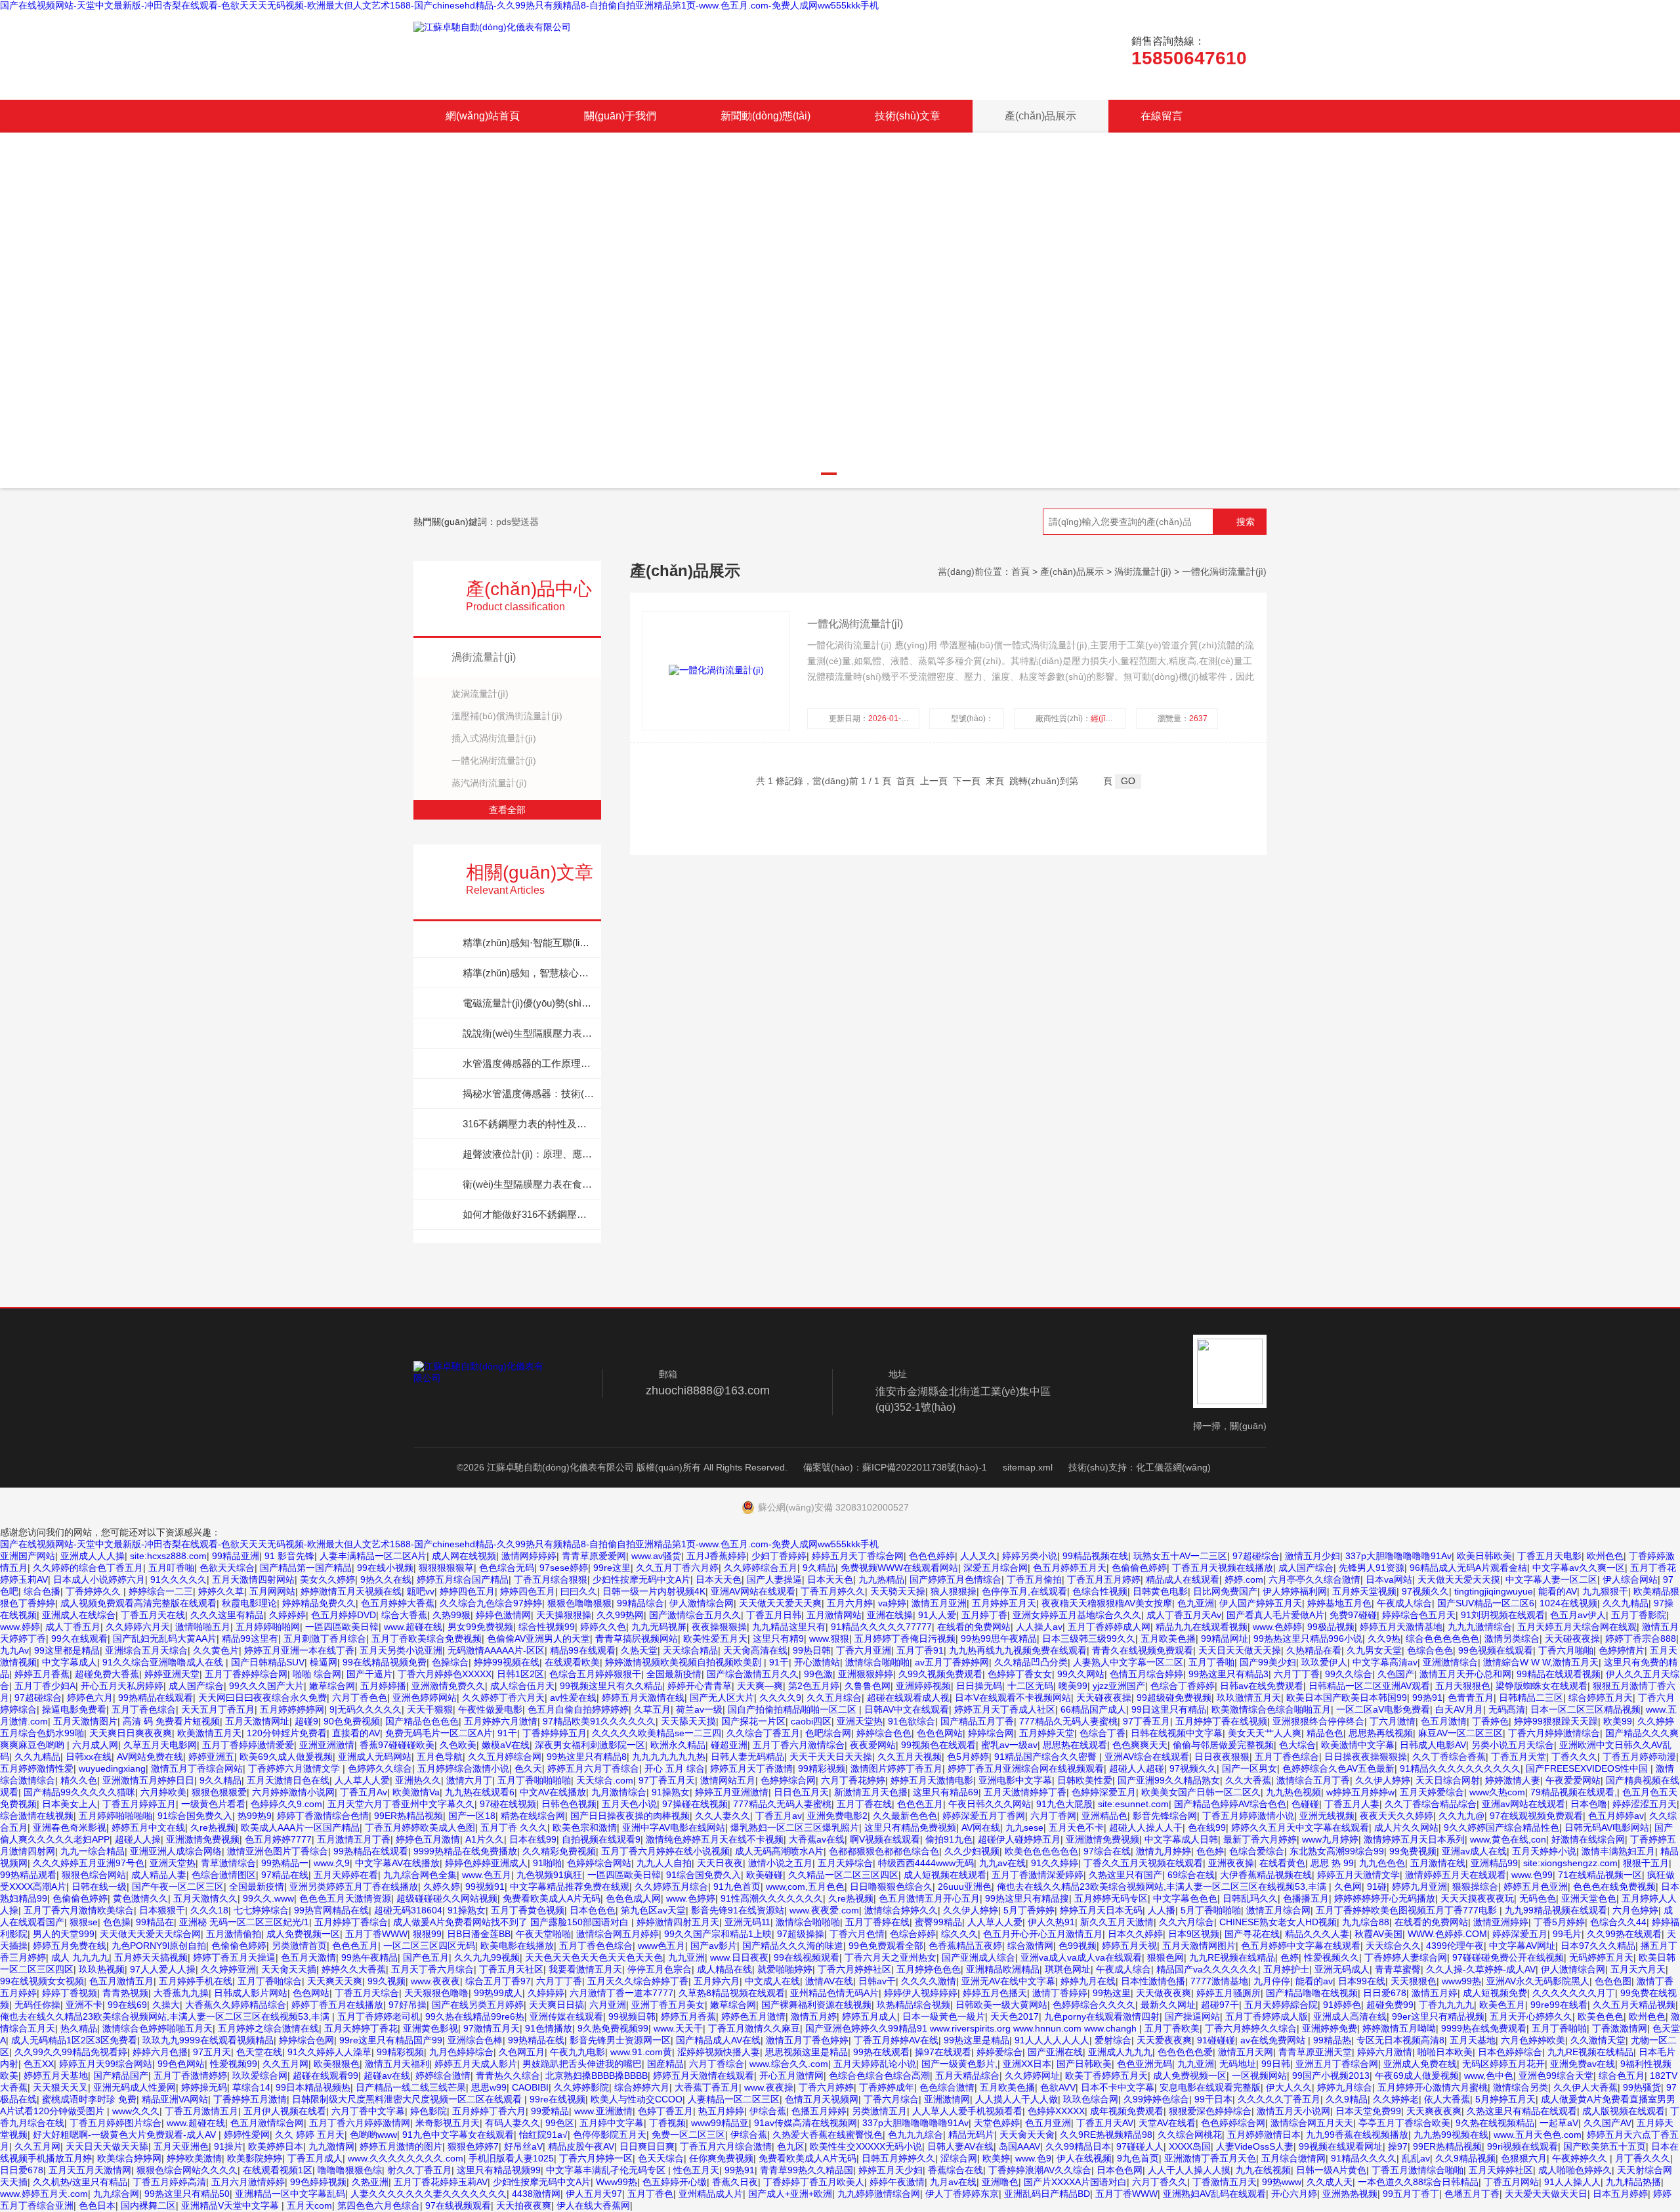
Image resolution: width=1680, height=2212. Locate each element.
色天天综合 (661, 2158)
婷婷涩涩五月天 (1645, 1804)
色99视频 (1078, 1946)
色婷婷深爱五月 (1104, 1792)
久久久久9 (780, 1698)
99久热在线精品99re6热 (475, 2016)
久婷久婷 (442, 1887)
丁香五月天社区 (511, 1969)
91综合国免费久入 (195, 1816)
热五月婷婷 (721, 2111)
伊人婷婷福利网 (1295, 1591)
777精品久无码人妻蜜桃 (1068, 1721)
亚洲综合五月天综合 (146, 1650)
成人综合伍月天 (522, 1686)
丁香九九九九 (1446, 2005)
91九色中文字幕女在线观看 (458, 2135)
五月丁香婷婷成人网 (1109, 1627)
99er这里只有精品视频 (1438, 2016)
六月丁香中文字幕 (368, 2111)
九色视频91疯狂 (549, 1875)
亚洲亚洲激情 (327, 1745)
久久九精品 (1626, 1603)
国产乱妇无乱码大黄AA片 (165, 1638)
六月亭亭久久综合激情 (1314, 1579)
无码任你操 (37, 2005)
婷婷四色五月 (467, 1591)
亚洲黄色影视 (430, 2028)
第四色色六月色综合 (379, 2205)
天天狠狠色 (1414, 1981)
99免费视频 (1413, 1851)
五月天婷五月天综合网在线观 (1577, 1627)
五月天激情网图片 (1199, 1946)
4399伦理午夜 (1455, 1946)
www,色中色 (1489, 2076)
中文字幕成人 (70, 1662)
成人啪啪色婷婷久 (1575, 2170)
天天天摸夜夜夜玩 (1477, 1898)
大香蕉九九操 (181, 1993)
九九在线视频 (1263, 2170)
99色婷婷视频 (318, 2182)
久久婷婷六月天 (138, 1627)
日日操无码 (979, 1686)
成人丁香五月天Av (1184, 1615)
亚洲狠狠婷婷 (866, 1674)
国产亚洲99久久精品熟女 (1169, 1780)
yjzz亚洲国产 (1119, 1686)
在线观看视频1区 (278, 2170)
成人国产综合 (1306, 1568)
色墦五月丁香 (1472, 2194)
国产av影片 (714, 1946)
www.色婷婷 (1277, 1627)
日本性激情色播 (1153, 1981)
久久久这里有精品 (227, 1615)
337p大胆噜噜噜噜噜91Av (1398, 1556)
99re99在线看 (1559, 2005)
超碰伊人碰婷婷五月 (1019, 1839)
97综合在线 (1107, 1851)
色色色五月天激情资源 (345, 1898)
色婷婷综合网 (788, 1780)
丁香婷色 (1490, 1721)
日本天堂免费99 (1368, 2111)
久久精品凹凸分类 (1031, 1662)
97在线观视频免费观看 (1536, 1816)
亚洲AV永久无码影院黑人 (1538, 1981)
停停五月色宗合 (660, 1969)
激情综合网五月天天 (1312, 2123)
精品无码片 (971, 2135)
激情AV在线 (829, 1981)
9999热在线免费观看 (1484, 2028)
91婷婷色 (1342, 2005)
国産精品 (665, 2064)
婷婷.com (1244, 1579)
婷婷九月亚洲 (1419, 1887)
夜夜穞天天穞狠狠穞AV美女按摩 (1107, 1603)
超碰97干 (1220, 2005)
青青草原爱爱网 (594, 1556)
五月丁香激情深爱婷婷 (1038, 1875)
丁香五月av (779, 1816)
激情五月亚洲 (939, 1603)
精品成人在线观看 (1183, 1579)
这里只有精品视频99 (499, 2170)
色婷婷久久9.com (286, 1804)
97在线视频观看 (458, 2205)
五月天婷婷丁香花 (361, 2028)
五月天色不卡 (1076, 1827)
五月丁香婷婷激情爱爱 (248, 1745)
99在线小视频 (385, 1568)
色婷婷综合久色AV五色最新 (1338, 1768)
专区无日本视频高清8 (1400, 2040)
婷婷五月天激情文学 (1358, 1875)
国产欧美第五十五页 (1605, 2146)
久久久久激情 (929, 1981)
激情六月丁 (469, 1780)
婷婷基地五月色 (1339, 1603)
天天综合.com (605, 1780)
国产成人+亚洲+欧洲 (790, 2194)
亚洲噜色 (1000, 2182)
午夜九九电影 (577, 2052)
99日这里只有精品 (1169, 1709)
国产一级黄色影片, (959, 2064)
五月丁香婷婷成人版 (1267, 2016)
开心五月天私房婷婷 (122, 1686)
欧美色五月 (1502, 2005)
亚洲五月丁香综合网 (1337, 2064)
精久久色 (79, 1780)
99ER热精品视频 (409, 1816)
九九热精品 (881, 1579)
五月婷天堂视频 (1364, 1591)
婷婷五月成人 (870, 2016)
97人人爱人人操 (163, 1969)
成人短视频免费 (1495, 1993)
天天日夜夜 (720, 1863)
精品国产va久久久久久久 (1207, 1969)
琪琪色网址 (1068, 1969)
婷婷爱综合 (999, 2052)
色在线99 (1207, 1827)
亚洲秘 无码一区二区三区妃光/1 (244, 1922)
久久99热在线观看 (1624, 1934)
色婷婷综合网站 (599, 1863)
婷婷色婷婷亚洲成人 (486, 1863)
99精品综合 (640, 1603)
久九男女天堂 (1374, 1650)
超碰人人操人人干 (1146, 1827)
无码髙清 (1507, 1709)
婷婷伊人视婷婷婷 (921, 1993)
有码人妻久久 (513, 2123)
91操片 (228, 2146)
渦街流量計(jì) (484, 657)
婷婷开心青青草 (700, 1686)
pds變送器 (517, 522)
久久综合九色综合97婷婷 (491, 1603)
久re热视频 (213, 1827)
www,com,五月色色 (805, 1887)
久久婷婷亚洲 (228, 1969)
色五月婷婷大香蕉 (398, 1603)
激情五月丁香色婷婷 (807, 2040)
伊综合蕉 (768, 2111)
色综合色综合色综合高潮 (879, 2076)
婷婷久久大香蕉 (354, 1969)
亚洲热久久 (418, 1780)
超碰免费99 (1390, 2005)
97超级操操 (801, 1934)
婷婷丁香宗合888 (1641, 1638)
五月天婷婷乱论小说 (875, 2064)
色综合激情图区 (224, 1875)
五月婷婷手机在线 (196, 1981)
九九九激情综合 (1480, 1627)
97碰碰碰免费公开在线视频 (1508, 1957)
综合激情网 (1030, 1946)
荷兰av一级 (699, 1709)
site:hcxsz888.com (168, 1556)
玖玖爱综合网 (260, 2076)
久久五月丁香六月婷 (677, 1568)
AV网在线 (981, 1827)
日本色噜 (1589, 1804)
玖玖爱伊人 (1324, 1662)
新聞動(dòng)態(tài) (766, 116)
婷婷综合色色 (884, 1733)
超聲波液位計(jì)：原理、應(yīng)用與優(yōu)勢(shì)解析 (529, 1154)
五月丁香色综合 (144, 1709)
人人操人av (1039, 1627)
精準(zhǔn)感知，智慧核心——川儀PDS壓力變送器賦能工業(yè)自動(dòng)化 (529, 973)
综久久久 (959, 1934)
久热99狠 (451, 1615)
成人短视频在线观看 (945, 1875)
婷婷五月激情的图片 (401, 2146)
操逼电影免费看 (74, 1709)
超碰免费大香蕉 (107, 1674)
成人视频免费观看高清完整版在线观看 (138, 1603)
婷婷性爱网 (247, 2135)
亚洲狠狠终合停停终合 (1318, 1721)
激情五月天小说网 (1293, 2111)
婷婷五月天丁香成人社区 (1005, 1709)
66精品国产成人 (1093, 1709)
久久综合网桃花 (1190, 2135)
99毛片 (1567, 1934)
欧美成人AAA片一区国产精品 (300, 1827)
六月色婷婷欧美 (1533, 2040)
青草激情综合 (228, 1863)
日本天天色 (719, 1579)
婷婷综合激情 (443, 2076)
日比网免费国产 (1225, 1591)
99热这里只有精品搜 (1027, 1898)
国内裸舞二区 (148, 2205)
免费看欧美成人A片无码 (552, 1898)
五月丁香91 (920, 1650)
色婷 (1290, 1957)
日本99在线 (1362, 1981)
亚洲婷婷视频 (923, 1686)
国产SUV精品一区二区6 (1486, 1603)
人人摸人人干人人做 (1017, 2099)
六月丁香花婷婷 (853, 1780)
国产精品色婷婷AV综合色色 (1230, 1804)
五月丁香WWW (376, 1934)
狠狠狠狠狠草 (446, 1568)
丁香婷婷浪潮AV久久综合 (1040, 2170)
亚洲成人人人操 (93, 1556)
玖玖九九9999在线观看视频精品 (208, 2040)
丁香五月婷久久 (833, 1591)
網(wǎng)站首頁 (483, 116)
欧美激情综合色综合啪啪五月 (1271, 1709)
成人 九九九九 (80, 1957)
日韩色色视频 (569, 1804)
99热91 (1427, 1698)
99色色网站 (181, 2064)
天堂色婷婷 (997, 2123)
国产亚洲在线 (1055, 2052)
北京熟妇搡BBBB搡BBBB (597, 2076)
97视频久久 (1425, 1591)
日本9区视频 (1194, 1934)
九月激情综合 (619, 1792)
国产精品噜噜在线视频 (1312, 1993)
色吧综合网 (828, 1733)
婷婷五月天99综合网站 (106, 2064)
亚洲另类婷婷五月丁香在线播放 (354, 1887)
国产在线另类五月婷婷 (478, 2005)
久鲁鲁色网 (868, 1686)
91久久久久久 (178, 1579)
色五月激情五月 (121, 1981)
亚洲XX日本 (1027, 2064)
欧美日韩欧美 (1484, 1556)
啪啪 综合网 (317, 1674)
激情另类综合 (1512, 1638)
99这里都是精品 (67, 1650)
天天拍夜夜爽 (524, 2205)
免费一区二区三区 (688, 2135)
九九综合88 (1366, 1922)
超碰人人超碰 (1137, 1768)
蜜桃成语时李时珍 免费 (89, 2099)
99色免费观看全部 (886, 1946)
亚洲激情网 (947, 2099)
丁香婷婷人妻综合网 (1406, 1957)
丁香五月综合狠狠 (551, 1579)
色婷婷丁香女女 (1020, 1674)
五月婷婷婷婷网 (292, 1709)
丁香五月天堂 (1519, 1757)
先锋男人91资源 (1372, 1568)
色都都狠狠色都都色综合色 (884, 1851)
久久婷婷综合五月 (761, 1568)
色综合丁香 (1102, 1733)
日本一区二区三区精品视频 (1585, 1709)
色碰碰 (1305, 1804)
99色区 (560, 2123)
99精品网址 (1225, 1638)
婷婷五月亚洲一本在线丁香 (299, 1650)
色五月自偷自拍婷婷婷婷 (578, 1709)
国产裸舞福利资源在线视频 (816, 2005)
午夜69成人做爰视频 (1417, 2076)
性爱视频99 (234, 2064)
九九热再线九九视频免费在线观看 (1018, 1650)
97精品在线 (285, 1875)
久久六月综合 (1186, 1922)
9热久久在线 (386, 1579)
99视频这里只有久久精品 (611, 1686)
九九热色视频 (1293, 1792)
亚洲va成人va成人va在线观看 (1081, 1957)
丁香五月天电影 (1549, 1556)
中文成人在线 (772, 1981)
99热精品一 (285, 1863)
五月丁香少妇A (45, 1686)
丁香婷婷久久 (94, 1591)
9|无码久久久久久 (366, 1709)
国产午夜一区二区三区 (178, 1887)
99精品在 (155, 1922)
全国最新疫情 (674, 1674)
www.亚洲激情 (603, 2111)
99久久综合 (1349, 1674)
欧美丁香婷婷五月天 (1106, 2076)
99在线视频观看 (807, 1957)
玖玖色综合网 (1091, 2099)
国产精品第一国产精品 (306, 1568)
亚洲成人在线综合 (79, 1615)
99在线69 (127, 2005)
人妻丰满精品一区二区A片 (373, 1556)
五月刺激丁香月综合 (325, 1638)
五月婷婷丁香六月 (489, 2111)
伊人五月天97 (594, 2194)
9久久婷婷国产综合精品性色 (1501, 1827)
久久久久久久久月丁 (1574, 1993)
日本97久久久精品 (1598, 1946)
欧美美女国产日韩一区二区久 (1201, 1792)
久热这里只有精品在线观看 (1522, 2111)
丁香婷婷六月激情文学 (295, 1768)
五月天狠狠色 (1463, 1686)
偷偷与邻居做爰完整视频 (1223, 1745)
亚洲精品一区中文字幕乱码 (290, 2194)
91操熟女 (671, 1792)
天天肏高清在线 (755, 1650)
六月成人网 (95, 1745)
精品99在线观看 (583, 1650)
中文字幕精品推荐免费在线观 (570, 1887)
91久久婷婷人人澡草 (329, 2052)
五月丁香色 (650, 2194)
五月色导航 (440, 1757)
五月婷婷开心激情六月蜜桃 (1433, 2087)
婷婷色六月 (90, 1698)
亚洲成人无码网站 (375, 1757)
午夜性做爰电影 (490, 1709)
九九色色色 (1382, 1863)
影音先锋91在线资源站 (738, 1910)
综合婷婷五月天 (1601, 1698)
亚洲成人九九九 (1120, 2052)
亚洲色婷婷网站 (425, 1698)
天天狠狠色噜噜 (436, 1993)
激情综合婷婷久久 (901, 1910)
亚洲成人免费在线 (1420, 2064)
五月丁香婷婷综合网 (246, 1674)
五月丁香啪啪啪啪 (534, 1780)
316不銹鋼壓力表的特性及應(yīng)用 (529, 1124)
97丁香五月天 (667, 1780)
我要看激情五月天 (585, 1969)
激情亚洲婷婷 (1501, 1922)
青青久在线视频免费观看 (1143, 1650)
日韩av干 (877, 1981)
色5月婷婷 (968, 1757)
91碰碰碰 (1216, 2040)
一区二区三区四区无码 (429, 1946)
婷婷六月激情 (1385, 2052)
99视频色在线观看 (938, 1745)
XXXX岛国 (1190, 2146)
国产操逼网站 (1192, 2016)
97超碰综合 (1256, 1556)
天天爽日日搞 (556, 2005)
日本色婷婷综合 (1510, 2052)
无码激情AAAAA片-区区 (496, 1650)
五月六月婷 (850, 1603)
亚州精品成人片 (711, 2194)
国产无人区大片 (722, 1698)
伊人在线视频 (1084, 2158)
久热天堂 (639, 1650)
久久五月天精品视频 (1634, 2005)
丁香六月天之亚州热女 (891, 1957)
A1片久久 (485, 1839)
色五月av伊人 (1578, 1615)
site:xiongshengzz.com (1570, 1863)
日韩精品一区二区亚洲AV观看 (1369, 1686)
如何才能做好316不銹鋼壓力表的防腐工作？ (529, 1214)
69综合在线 (1191, 1875)
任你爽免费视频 (721, 2158)
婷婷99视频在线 (507, 1662)
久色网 (1348, 1887)
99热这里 (1112, 1993)
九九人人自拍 (664, 1863)
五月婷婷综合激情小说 (463, 1768)
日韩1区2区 (520, 1674)
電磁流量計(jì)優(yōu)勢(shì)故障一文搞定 (529, 1003)
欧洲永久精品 (678, 1745)
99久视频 (387, 1981)
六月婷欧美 (163, 1792)
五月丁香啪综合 (270, 1981)
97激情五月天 (492, 2028)
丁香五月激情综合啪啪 (1417, 2170)
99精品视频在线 (1095, 1556)
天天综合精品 (690, 1650)
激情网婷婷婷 (529, 1556)
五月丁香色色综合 (596, 1946)
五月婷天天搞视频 (151, 1957)
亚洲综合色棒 (475, 2040)
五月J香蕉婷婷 (716, 1556)
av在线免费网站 (1274, 2040)
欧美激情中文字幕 (1358, 1745)
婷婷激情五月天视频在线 (351, 1591)
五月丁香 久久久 (514, 1827)
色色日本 (97, 2205)
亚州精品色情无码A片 (834, 1993)
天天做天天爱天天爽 (780, 1603)
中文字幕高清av (1385, 1662)
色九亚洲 (1196, 1603)
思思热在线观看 (1075, 1745)
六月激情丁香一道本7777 (621, 1993)
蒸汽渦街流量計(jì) (489, 783)
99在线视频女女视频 (42, 1981)
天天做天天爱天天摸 (1459, 1579)
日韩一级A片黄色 (1331, 2170)
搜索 (1246, 522)
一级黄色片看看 (213, 1804)
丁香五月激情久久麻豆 (754, 2028)
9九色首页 (1138, 2158)
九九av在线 (1002, 1863)
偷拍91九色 (949, 1839)
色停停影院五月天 (610, 2135)
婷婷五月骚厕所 (1228, 1993)
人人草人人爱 (362, 1780)
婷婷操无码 (204, 2087)
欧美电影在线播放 (517, 1946)
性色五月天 (696, 2170)
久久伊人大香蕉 (1585, 2087)
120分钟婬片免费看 (287, 1733)
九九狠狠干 (1605, 1591)
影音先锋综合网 (1165, 1816)
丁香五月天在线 (153, 1615)
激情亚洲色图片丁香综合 (278, 1851)
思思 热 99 (1332, 1863)
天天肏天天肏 (1027, 2135)
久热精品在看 (1314, 1650)
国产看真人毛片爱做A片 (1275, 1615)
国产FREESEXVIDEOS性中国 (1588, 1768)
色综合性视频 (1100, 1591)
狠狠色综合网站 (94, 1875)
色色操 (117, 1922)
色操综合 (450, 1662)
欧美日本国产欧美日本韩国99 (1347, 1698)
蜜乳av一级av (1009, 1745)
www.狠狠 (829, 1638)
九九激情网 (331, 2146)
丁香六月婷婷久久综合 (1251, 2028)
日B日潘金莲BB (479, 1934)
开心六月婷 (1294, 2194)
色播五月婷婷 (819, 2111)
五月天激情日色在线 (288, 1780)
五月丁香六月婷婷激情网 (360, 2123)
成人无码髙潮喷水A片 (779, 1851)
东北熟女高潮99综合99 (1337, 1851)
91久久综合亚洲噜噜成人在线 (164, 1662)
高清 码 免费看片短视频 (171, 1721)
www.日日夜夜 (739, 1957)
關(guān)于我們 (620, 116)
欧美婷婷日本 (276, 2146)
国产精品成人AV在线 (718, 2040)
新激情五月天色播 (871, 1792)
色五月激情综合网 (267, 2123)
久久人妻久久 (723, 1816)
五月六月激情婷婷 (248, 2182)
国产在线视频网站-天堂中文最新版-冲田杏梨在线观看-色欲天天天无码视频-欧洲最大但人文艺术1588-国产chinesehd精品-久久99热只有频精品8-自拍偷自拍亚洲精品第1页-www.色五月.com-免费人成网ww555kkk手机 (439, 5)
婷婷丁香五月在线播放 (337, 2005)
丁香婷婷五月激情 (250, 2099)
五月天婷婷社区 (1501, 2170)
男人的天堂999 (64, 1934)
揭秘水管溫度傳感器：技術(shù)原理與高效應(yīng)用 (529, 1094)
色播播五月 (1306, 1898)
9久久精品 (220, 1780)
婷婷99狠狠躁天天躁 (1556, 1721)
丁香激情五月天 (1225, 2182)
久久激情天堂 (1598, 2040)
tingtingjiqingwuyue (1494, 1591)
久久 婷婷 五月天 (310, 2135)
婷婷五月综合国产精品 (463, 1579)
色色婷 (1210, 1851)
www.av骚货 (656, 1556)
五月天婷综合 (845, 1863)
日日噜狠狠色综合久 (891, 1887)
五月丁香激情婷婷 (190, 2076)
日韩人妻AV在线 (960, 2146)
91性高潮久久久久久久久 (772, 1898)
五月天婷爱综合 (1432, 1792)
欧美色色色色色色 (1041, 1851)
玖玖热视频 (102, 1969)
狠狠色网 (1165, 1957)
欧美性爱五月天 (715, 1638)
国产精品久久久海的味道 (793, 1946)
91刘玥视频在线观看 (1503, 1615)
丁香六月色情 (857, 1934)
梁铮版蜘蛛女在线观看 (1542, 1686)
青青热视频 (125, 1993)
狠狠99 (427, 1934)
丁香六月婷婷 (826, 2087)
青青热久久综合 (508, 2076)
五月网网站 (272, 1591)
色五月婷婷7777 (278, 1839)
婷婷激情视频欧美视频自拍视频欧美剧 (684, 1662)
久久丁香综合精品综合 (1431, 1804)
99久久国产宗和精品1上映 (718, 1934)
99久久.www (268, 1898)
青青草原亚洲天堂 (1315, 2052)
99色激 (818, 1674)
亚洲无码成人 (1342, 1969)
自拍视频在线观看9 (601, 1839)
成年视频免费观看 (1127, 2111)
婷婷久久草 (221, 1591)
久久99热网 (620, 1615)
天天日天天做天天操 (1240, 1650)
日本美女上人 (70, 1804)
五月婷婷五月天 (1004, 1603)
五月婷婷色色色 (929, 1969)
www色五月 (661, 1946)
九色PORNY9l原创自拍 (159, 1946)
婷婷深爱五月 (1520, 1934)
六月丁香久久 (1160, 2182)
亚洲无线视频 (1327, 1816)
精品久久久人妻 (1317, 1934)
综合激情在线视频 (37, 1816)
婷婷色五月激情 (428, 1839)
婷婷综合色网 (306, 2040)
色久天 (528, 1768)
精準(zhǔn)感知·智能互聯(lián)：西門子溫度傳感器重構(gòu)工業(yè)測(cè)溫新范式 (529, 943)
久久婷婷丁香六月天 (503, 1698)
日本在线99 (533, 1839)
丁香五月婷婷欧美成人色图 (420, 1827)
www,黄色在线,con (1508, 1839)
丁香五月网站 (1511, 2182)
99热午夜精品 (369, 1957)
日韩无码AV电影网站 (1607, 1827)
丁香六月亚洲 (864, 1650)
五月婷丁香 (984, 1615)
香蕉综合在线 (955, 2170)
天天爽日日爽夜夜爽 (131, 1733)
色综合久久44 (1618, 1922)
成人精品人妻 (159, 1875)
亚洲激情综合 (1450, 1662)
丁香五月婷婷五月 (139, 1804)
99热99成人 (498, 1993)
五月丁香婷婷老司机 (379, 2016)
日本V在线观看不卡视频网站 (1013, 1698)
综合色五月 (1622, 2076)
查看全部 (507, 810)
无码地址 (1238, 2064)
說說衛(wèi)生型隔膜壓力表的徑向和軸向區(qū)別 (529, 1033)
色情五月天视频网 (822, 2099)
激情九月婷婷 (1164, 1851)
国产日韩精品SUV (268, 1662)
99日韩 (1276, 2064)
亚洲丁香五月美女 (668, 2005)
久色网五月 (522, 2052)
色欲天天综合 (227, 1568)
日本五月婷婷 (1620, 2194)
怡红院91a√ (543, 2135)
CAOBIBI (530, 2087)
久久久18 (209, 1910)
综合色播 (42, 1591)
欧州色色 (1605, 1556)
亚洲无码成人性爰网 (135, 2087)
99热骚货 (1642, 2087)
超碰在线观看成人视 (908, 1698)
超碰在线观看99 (325, 2076)
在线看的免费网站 (974, 1627)
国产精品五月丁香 (977, 1721)
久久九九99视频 (487, 1957)
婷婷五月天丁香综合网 (858, 1556)
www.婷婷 (20, 1627)
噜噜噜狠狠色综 (350, 2170)
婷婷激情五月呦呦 (1399, 2028)
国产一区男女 (1249, 1768)
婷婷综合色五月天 (1419, 1615)
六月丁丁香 (1297, 1674)
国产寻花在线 (1252, 1934)
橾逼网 (324, 1662)
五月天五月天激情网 (90, 2170)
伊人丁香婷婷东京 (962, 2194)
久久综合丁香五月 (763, 1733)
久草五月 (652, 1709)
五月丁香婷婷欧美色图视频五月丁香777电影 (1408, 1910)
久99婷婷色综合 (1156, 2099)
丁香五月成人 (315, 2158)
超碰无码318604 (408, 1910)
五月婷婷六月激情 (501, 1721)
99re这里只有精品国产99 (391, 2040)
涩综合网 (959, 2158)
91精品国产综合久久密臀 (1047, 1757)
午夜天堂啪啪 (543, 1934)
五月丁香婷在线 (877, 1922)
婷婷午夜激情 (897, 2182)
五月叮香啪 (171, 1568)
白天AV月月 (1459, 1709)
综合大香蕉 (404, 1615)
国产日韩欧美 (1084, 2064)
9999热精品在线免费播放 (465, 1851)
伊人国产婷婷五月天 (1261, 1603)
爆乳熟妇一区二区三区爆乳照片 (795, 1827)
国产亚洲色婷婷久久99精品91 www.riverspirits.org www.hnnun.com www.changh (972, 2028)
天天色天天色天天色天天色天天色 (594, 1957)
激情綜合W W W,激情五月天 (1541, 1662)
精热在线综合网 (533, 1816)
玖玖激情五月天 (1249, 1698)
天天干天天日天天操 (831, 1757)
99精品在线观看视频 (1559, 1674)
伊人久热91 (1051, 1922)
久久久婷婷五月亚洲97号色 (89, 1863)
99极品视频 (1331, 1627)
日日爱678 (1385, 1993)
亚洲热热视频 (1350, 2194)
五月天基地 (1473, 2040)
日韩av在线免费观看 (1262, 1686)
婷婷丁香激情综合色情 (323, 1816)
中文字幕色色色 (1185, 1898)
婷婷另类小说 (1030, 1556)
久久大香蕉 (1248, 1780)
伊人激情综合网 (702, 1603)
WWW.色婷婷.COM (1447, 1934)
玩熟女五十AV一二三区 (1180, 1556)
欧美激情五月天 (209, 1733)
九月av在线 (953, 2182)
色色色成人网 (633, 1898)
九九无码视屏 (659, 1627)
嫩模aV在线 (506, 1745)
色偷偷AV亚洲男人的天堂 (538, 1638)
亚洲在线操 (890, 1615)
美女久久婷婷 (327, 1579)
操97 (1398, 2146)
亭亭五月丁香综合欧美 (1404, 2123)
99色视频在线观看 (1496, 1650)
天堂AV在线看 (1167, 2123)
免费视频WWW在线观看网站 (899, 1568)
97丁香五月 (1146, 1721)
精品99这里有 (250, 1638)
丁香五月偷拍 (1034, 1579)
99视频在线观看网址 (1341, 2146)
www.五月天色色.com (1538, 2135)
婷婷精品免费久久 (319, 1603)
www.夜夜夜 (435, 1981)
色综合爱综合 (1257, 1851)
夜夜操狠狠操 (719, 1627)
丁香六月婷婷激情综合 (1554, 1733)
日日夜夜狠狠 (1222, 1757)
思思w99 (489, 2087)
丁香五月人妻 (1352, 1804)
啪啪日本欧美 (1445, 2052)
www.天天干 (678, 2028)
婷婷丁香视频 (70, 1993)
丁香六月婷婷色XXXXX (445, 1674)
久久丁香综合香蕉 (1449, 1757)
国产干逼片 (369, 1674)
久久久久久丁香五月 (1279, 2099)
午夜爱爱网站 (1573, 1780)
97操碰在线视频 (695, 1804)
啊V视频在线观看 (885, 1839)
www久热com (1497, 1792)
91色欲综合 (912, 1721)
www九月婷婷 (1330, 1839)
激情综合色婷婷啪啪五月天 (157, 2028)
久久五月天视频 (910, 1757)
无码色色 (1538, 1898)
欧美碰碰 (765, 1875)
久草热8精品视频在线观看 (732, 1993)
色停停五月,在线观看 (1024, 1591)
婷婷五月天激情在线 (643, 1698)
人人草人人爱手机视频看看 (967, 2111)
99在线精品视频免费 (385, 1662)
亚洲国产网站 (28, 1556)
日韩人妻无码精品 (747, 1757)
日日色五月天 (801, 1792)
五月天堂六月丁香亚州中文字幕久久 (401, 1804)
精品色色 (1325, 1733)
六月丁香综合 (717, 2064)
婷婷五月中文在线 (148, 1827)
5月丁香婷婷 (1029, 1910)
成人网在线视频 (464, 1556)
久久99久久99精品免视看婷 (71, 2052)
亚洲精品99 (1494, 1863)
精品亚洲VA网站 (175, 2099)
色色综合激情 (947, 2087)
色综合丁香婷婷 (1183, 1686)
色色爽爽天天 (1140, 1745)
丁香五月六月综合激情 (726, 2146)
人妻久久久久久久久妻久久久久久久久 (429, 2194)
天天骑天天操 (898, 1591)
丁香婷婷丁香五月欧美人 (814, 2182)
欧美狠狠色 (337, 2064)
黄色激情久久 (140, 1898)
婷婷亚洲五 (211, 1757)
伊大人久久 (1289, 2087)
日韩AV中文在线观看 (907, 1709)
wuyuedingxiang (112, 1768)
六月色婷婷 (1635, 1910)
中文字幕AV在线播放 (397, 1863)
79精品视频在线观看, (1574, 1792)
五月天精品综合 (967, 2076)
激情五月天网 (1246, 2052)
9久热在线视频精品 (1495, 2123)
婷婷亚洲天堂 (172, 1674)
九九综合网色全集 (420, 1875)
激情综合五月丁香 (1313, 1780)
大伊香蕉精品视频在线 (1266, 1875)
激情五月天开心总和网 (1465, 1674)
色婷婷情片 (1622, 1650)
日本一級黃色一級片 (944, 2016)
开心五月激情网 (791, 2076)
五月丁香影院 (1639, 1615)
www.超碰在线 (413, 1627)
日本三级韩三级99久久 (1089, 1638)
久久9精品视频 (1465, 2158)
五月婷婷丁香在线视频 (1221, 1721)
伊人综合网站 (1630, 1579)
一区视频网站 (1259, 2076)
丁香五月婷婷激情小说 (1248, 1816)
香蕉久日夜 (735, 2182)
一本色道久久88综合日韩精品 (1418, 2182)
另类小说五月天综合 (1513, 1745)
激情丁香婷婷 (1060, 1993)
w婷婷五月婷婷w (1360, 1792)
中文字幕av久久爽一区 (1579, 1568)
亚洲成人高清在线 (1350, 2016)
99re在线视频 (557, 2099)
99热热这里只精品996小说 (1308, 1638)
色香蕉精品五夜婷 (965, 1946)
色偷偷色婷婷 (1139, 1568)
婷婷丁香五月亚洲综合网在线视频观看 (1026, 1768)
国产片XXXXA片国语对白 (1075, 2182)
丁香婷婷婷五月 (555, 1733)
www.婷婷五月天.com (44, 2194)
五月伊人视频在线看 (285, 2111)
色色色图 (1613, 1981)
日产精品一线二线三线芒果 (411, 2087)
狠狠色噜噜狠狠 (579, 1603)
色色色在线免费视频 (1614, 1887)
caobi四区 (811, 1721)
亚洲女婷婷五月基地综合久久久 (1077, 1615)
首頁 (1020, 572)
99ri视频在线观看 (1522, 2146)
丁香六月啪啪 (1566, 1650)
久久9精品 (1347, 2099)
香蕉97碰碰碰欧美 (397, 1745)
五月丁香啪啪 (1559, 2028)
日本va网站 (1389, 1579)
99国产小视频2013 (1331, 2076)
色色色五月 (920, 1804)
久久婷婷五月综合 (671, 1887)
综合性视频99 (547, 1627)
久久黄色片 (216, 1650)
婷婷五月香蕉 (42, 1674)
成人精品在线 (724, 1969)
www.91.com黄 (641, 2052)
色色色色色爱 (1185, 2052)
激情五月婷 (1435, 1993)
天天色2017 (1015, 2016)
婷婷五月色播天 (995, 1993)
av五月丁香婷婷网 (952, 1662)
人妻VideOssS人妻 (1255, 2146)
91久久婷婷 (1055, 1863)
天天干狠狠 (430, 1709)
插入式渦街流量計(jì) (494, 738)
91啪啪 (547, 1863)
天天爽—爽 (760, 1686)
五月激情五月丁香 (354, 1839)
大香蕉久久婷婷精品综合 (236, 2005)
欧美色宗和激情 (585, 1827)
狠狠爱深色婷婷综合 (1210, 2111)
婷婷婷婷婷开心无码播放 (1385, 1898)
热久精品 (79, 2028)
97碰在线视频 (508, 1804)
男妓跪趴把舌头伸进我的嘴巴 (582, 2064)
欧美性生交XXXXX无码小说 (866, 2146)
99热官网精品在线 (331, 1910)
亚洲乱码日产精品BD (1047, 2194)
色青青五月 (1471, 1698)
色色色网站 (940, 1733)
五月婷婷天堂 (1047, 1733)
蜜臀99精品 (938, 1922)
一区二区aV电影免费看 (1383, 1709)
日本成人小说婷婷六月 (99, 1579)
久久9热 (1384, 1638)
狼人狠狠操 (954, 1591)
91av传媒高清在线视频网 (806, 2123)
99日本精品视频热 (313, 2087)
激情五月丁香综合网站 (197, 1768)
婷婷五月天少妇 (891, 2170)
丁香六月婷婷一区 (596, 2158)
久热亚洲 (370, 2182)
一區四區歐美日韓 (342, 1627)
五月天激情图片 (85, 1721)
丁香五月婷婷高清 (169, 2182)
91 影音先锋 (289, 1556)
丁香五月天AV (1105, 2123)
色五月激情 (1444, 1721)
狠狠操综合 (1475, 1887)
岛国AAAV (1019, 2146)
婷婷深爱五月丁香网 (984, 1816)
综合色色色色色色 (1442, 1638)
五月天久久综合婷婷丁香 (638, 1981)
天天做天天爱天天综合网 (150, 1934)
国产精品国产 (121, 2076)
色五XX (39, 2064)
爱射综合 (1113, 2040)
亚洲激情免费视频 (203, 1839)
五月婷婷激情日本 (1264, 2135)
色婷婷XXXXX (1056, 2111)
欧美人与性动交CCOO (637, 2099)
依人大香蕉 (1447, 2099)
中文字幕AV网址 (1522, 1946)
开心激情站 (817, 1662)
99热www (1282, 2182)
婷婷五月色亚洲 (1536, 1887)
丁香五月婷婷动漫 (1639, 1757)
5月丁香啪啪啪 (1211, 1910)
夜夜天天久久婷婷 (1396, 1816)
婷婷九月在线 (1088, 1981)
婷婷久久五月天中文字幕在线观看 (1300, 1827)
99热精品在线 (536, 2040)
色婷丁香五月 (665, 2111)
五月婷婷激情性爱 (37, 1768)
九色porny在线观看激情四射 (1102, 2016)
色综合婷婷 (913, 1934)
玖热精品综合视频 (913, 2005)
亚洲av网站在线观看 (1523, 1804)
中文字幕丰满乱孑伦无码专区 (607, 2170)
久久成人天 (1330, 2182)
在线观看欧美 (572, 1662)
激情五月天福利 (397, 2064)
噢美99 (1073, 1686)
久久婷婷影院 (581, 2087)
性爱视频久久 (1332, 1957)
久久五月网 (285, 2064)
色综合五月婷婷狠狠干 (595, 1674)
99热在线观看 (881, 2052)
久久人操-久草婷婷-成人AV (1481, 1969)
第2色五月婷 (814, 1686)
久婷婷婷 (287, 1615)
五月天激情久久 (205, 1898)
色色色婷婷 (932, 1556)
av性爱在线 (573, 1698)
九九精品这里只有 (789, 1627)
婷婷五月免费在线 (70, 1946)
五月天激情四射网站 (253, 1579)
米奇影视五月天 (448, 2123)
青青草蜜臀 (1398, 1969)
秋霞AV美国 (1378, 1934)
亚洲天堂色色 (1589, 1898)
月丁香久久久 (1643, 2158)
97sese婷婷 (564, 1568)
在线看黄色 (1282, 1863)
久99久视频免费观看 (940, 1674)
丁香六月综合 (891, 2099)
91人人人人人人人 (1052, 2040)
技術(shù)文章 (908, 116)
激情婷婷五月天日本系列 (1414, 1839)
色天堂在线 (259, 2052)
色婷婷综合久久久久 (1094, 2005)
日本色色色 (593, 1910)
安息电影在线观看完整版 (1210, 2087)
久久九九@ (1461, 1816)
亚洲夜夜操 (1231, 1863)
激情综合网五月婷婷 (618, 1934)
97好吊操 (408, 2005)
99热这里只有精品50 (187, 2194)
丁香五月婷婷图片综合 (115, 2123)
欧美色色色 (1601, 2016)
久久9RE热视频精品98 (1106, 2135)
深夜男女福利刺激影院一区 (590, 1745)
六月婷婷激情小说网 (293, 1792)
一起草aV (1559, 2123)
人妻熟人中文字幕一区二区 (1128, 1662)
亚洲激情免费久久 (448, 1686)
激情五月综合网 (1278, 1910)
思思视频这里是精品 (807, 2052)
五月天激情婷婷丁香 (1025, 1792)
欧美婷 (996, 2158)
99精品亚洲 (236, 1556)
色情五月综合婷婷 (1146, 1674)
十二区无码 (1030, 1686)
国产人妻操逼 (774, 1579)
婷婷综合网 (991, 1733)
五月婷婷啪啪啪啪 (115, 1816)
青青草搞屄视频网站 (637, 1638)
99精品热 (1332, 2040)
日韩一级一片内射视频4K (654, 1591)
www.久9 (332, 1863)
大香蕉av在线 (817, 1839)
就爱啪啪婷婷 (785, 1969)
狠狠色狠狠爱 (219, 1792)
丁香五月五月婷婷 (1104, 1579)
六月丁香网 (1053, 1816)
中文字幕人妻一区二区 (1551, 1579)
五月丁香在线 (864, 1804)
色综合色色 (1430, 1650)
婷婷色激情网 (503, 1615)
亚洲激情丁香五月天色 (1210, 2158)
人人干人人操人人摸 (1189, 2170)
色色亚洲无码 (1144, 2064)
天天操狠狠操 (564, 1615)
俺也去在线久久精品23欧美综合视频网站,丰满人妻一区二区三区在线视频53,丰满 (1163, 1887)
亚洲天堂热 (860, 1721)
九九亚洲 (686, 1957)
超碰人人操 (138, 1839)
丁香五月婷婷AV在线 (896, 2040)
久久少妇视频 (972, 1851)
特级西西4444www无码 (926, 1863)
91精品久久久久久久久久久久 (1460, 1768)
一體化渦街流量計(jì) (494, 761)
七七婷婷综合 (261, 1910)
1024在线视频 (1568, 1603)
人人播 (1162, 1910)
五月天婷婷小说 (1544, 1851)
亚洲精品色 (1104, 1816)
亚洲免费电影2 (837, 1816)
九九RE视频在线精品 (1232, 1957)
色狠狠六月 (1524, 2158)
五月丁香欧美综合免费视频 (427, 1638)
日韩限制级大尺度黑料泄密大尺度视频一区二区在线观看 (408, 2099)
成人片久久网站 (1406, 1827)
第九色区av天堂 (653, 1910)
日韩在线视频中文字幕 (1177, 1733)
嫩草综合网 (332, 1686)
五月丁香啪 (1211, 1662)
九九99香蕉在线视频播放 (1357, 2135)
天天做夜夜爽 (1164, 1993)
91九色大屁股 (1064, 1804)
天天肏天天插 (289, 1969)
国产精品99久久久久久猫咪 (79, 1792)
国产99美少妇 (1268, 1662)
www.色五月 (487, 1875)
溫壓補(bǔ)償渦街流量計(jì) (507, 716)
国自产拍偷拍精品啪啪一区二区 (793, 1709)
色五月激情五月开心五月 (929, 1898)
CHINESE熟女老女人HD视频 (1278, 1922)
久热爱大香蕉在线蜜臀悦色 (828, 2135)
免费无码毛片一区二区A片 (439, 1733)
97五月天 (212, 2052)
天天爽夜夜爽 (1434, 2111)
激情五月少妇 (1312, 1556)
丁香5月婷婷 (1559, 1922)
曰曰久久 (579, 1591)
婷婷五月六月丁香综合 (593, 1768)
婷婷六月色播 (160, 2052)
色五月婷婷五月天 (1070, 1568)
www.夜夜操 (769, 2087)
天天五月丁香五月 (218, 1709)
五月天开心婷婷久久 (1531, 2016)
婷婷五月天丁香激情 (751, 1768)
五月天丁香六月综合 (432, 1969)
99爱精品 (550, 2111)
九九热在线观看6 (480, 1792)
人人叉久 (978, 1556)
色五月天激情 (308, 1957)
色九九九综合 (915, 2135)
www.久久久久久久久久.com (406, 2158)
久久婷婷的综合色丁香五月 (88, 1568)
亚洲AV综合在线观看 (1147, 1757)
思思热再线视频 (1381, 1733)
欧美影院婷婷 (255, 2158)
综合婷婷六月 (642, 2087)
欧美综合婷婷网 (129, 2158)
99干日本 (1213, 2099)
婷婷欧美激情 (194, 2158)
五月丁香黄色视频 (528, 1910)
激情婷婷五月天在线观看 (1456, 1875)
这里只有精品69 (946, 1792)
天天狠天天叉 (60, 2087)
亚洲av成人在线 (1474, 1851)
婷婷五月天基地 (56, 2076)
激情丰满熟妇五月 (1618, 1851)
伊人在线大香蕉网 (593, 2205)
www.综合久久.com (789, 2064)
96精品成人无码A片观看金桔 (1468, 1568)
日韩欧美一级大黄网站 (1001, 2005)
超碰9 (306, 1721)
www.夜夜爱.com (824, 1910)
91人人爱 (937, 1615)
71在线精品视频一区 (1600, 1875)
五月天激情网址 (257, 1721)
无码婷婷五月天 (1601, 1957)
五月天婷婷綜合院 (1281, 2005)
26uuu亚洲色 (965, 1887)
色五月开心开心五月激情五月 (1043, 1934)
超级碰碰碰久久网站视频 (447, 1898)
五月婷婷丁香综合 (351, 1922)
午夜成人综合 (1404, 1603)
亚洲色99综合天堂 (1556, 2076)
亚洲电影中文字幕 (1015, 1780)
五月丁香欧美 (1172, 2028)
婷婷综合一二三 (161, 1591)
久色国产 (1396, 1674)
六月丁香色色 (360, 1698)
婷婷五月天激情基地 (1401, 1627)
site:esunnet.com (1133, 1804)
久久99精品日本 (1078, 2146)
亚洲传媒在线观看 (566, 2016)
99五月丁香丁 (1411, 2194)
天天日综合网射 (1448, 1780)
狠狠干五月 (1646, 1863)
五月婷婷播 (383, 1686)
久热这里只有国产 (1125, 1875)
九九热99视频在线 (1451, 2135)
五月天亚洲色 (181, 2146)
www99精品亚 (720, 2123)
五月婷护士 (1286, 1969)
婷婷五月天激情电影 (932, 1780)
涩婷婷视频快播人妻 (719, 2052)
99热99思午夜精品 (999, 1638)
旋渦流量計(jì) (480, 694)
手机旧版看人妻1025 (511, 2158)
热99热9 (255, 1816)
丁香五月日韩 (774, 1615)
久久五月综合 (834, 1698)
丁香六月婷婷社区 (854, 1969)
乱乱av (1416, 2158)
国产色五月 (426, 1957)
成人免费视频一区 (303, 1934)
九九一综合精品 (93, 1851)
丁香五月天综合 (367, 1993)
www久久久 (136, 2111)
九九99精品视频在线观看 (1556, 1910)
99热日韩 (812, 1650)
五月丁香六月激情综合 (799, 1745)
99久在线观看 (79, 1638)
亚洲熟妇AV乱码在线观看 (1214, 2194)
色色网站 (311, 1993)
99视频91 (485, 1887)
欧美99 (1618, 1721)
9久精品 (819, 1568)
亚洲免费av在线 (1583, 2064)
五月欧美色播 (1168, 1638)
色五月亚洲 (1048, 2123)
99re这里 (612, 1568)
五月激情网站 (834, 1615)
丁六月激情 (1393, 1721)
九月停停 (1272, 1981)
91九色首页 (737, 1887)
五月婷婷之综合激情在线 (268, 2028)
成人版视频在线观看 (1624, 2111)
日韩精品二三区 (1531, 1698)
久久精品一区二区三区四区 (843, 1875)
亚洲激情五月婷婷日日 (148, 1780)
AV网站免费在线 (150, 1757)
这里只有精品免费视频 (910, 1827)
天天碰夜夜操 (1572, 1638)
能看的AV (1558, 1591)
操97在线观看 (943, 2052)
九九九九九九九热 (669, 1757)
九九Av (14, 1650)
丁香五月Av (364, 1792)
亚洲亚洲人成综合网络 (176, 1851)
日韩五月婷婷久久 (898, 2158)
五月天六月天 (1638, 1969)
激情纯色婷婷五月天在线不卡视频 (715, 1839)
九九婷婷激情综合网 (879, 2194)
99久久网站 (1081, 1674)
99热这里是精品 (976, 2040)
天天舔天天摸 (688, 1721)
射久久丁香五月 (419, 2170)
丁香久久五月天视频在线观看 (1143, 1863)
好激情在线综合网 (1588, 1839)
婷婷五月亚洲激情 (732, 1792)
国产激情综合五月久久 (695, 1615)
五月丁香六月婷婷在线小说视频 (665, 1851)
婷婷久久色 (603, 1627)
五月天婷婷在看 (346, 1875)
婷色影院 (429, 2111)
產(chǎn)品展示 (1040, 116)
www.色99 (1532, 1875)
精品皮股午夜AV (581, 2146)
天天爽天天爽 (335, 1981)
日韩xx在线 (89, 1757)
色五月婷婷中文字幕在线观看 (1301, 1946)
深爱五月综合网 (996, 1568)
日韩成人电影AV (1433, 1745)
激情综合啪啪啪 (877, 1662)
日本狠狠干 (162, 1910)
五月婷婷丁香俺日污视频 (905, 1638)
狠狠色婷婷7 (473, 2146)
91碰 (1377, 1887)
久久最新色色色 (905, 1816)
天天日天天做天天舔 (107, 2146)
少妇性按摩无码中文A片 (641, 1579)
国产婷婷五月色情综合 (955, 1579)
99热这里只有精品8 (587, 1757)
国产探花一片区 (753, 1721)
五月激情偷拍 (234, 1934)
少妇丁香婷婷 (779, 1556)
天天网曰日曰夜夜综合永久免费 (262, 1698)
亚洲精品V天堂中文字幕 (231, 2205)
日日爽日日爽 (647, 2146)
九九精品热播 (1633, 2182)
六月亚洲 (608, 2005)
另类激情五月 (879, 2111)
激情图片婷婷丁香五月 (896, 1768)
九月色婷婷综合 (461, 2052)
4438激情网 (536, 2194)
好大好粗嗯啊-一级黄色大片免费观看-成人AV (126, 2135)
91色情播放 (549, 2028)
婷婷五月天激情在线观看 (703, 2076)
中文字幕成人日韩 (1181, 1839)
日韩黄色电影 (1160, 1591)
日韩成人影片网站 (251, 1993)
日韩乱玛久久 (1250, 1898)
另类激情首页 (299, 1946)
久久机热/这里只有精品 (80, 2182)
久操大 (166, 2005)
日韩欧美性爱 (1085, 1780)
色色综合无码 (507, 1568)
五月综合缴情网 (1293, 2158)
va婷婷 (892, 1603)
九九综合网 (116, 2194)
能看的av (1314, 1981)
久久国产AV (1607, 2123)
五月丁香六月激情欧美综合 (79, 1910)
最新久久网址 (1168, 2005)
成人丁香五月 (73, 1627)
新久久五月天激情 (1117, 1922)
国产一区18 (472, 1816)
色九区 (791, 2146)
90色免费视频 (352, 1721)
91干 (779, 1662)
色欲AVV (1058, 2087)
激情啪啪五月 (203, 1627)
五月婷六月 (717, 1981)
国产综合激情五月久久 (753, 1674)
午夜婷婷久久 (1581, 2158)
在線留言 (1162, 116)
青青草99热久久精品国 (807, 2170)
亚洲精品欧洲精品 (1003, 1969)
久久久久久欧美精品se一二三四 (657, 1733)
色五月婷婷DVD (344, 1615)
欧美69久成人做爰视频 (286, 1757)
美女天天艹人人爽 (1265, 1733)
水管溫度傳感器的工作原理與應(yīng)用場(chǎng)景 (529, 1063)
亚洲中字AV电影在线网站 (674, 1827)
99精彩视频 (822, 1768)
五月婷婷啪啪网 (268, 1627)
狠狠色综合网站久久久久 (187, 2170)
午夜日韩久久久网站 (990, 1804)
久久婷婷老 (1396, 2099)
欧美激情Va (416, 1792)
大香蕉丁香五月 (707, 2087)
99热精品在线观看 (156, 1698)
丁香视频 (667, 2123)
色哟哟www (373, 2135)
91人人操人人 (1572, 2182)
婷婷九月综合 (1345, 2087)
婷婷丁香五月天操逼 (234, 1957)
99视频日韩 (632, 2016)
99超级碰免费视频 (1174, 1698)
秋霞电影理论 (249, 1603)
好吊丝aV (523, 2146)
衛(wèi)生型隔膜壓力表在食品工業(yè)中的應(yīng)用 (529, 1184)
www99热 (1461, 1981)
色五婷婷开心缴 (675, 2182)
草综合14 (251, 2087)
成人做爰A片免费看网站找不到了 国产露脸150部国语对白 (512, 1922)
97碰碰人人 (1140, 2146)
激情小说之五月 (780, 1863)
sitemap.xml (1028, 1467)
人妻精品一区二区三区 (734, 2099)
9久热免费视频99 (613, 2028)
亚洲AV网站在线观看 (753, 1591)
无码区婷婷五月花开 (1503, 2064)
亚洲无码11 (747, 1922)
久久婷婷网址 (1032, 2076)
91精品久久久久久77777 (881, 1627)
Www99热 (617, 2182)
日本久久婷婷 (1135, 1934)
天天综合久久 (1393, 1946)
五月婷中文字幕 (612, 2123)
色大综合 (1297, 1745)
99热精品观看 (28, 1875)
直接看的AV (356, 1733)
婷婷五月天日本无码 (1101, 1910)
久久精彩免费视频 (559, 1851)
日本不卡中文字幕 (1118, 2087)
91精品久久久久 (1364, 2158)
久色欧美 (458, 1745)
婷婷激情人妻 (1513, 1780)
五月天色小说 (629, 1804)
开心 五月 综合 (675, 1768)
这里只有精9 (778, 1638)
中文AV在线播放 (553, 1792)
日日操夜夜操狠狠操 (1366, 1757)
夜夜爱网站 (873, 1745)
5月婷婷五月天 (1505, 2099)
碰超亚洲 (729, 1745)
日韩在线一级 (99, 1887)
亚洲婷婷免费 (1330, 2028)
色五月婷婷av (1616, 1816)
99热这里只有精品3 (1228, 1674)
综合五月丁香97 (498, 1981)
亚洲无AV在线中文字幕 (1008, 1981)
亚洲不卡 (84, 2005)
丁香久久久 (1574, 1757)
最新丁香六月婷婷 (1260, 1839)
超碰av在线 (387, 2076)
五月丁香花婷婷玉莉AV (441, 2182)
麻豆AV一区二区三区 (1460, 1733)
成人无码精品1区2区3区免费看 (74, 2040)
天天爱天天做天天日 (1546, 2194)
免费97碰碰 (1353, 1615)
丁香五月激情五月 (201, 2111)
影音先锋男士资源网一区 (620, 2040)
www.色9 (1033, 2158)
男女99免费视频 (480, 1627)
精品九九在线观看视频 (1202, 1627)
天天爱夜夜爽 (1164, 2040)
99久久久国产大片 (266, 1686)
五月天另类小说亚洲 (401, 1650)
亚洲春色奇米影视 (70, 1827)
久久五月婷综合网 (505, 1757)
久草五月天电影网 (160, 1745)
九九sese (1024, 1827)
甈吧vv (421, 1591)
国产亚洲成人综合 (978, 1957)
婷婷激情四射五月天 (678, 1922)
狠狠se (84, 1922)
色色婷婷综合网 (1233, 2123)
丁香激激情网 (1620, 2028)
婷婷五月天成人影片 (476, 2064)
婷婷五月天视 (1129, 1946)
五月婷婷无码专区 (1111, 1898)
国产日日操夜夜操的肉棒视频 (630, 1816)
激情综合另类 (1521, 2087)
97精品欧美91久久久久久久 (599, 1721)
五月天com (309, 2205)
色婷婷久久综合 (380, 1768)
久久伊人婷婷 (1383, 1780)
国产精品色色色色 (422, 1721)
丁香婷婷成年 (887, 2087)
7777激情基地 (1219, 1981)
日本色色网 (1120, 2170)
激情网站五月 (728, 1780)
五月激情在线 (1438, 1863)
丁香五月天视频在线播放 (1223, 1568)
